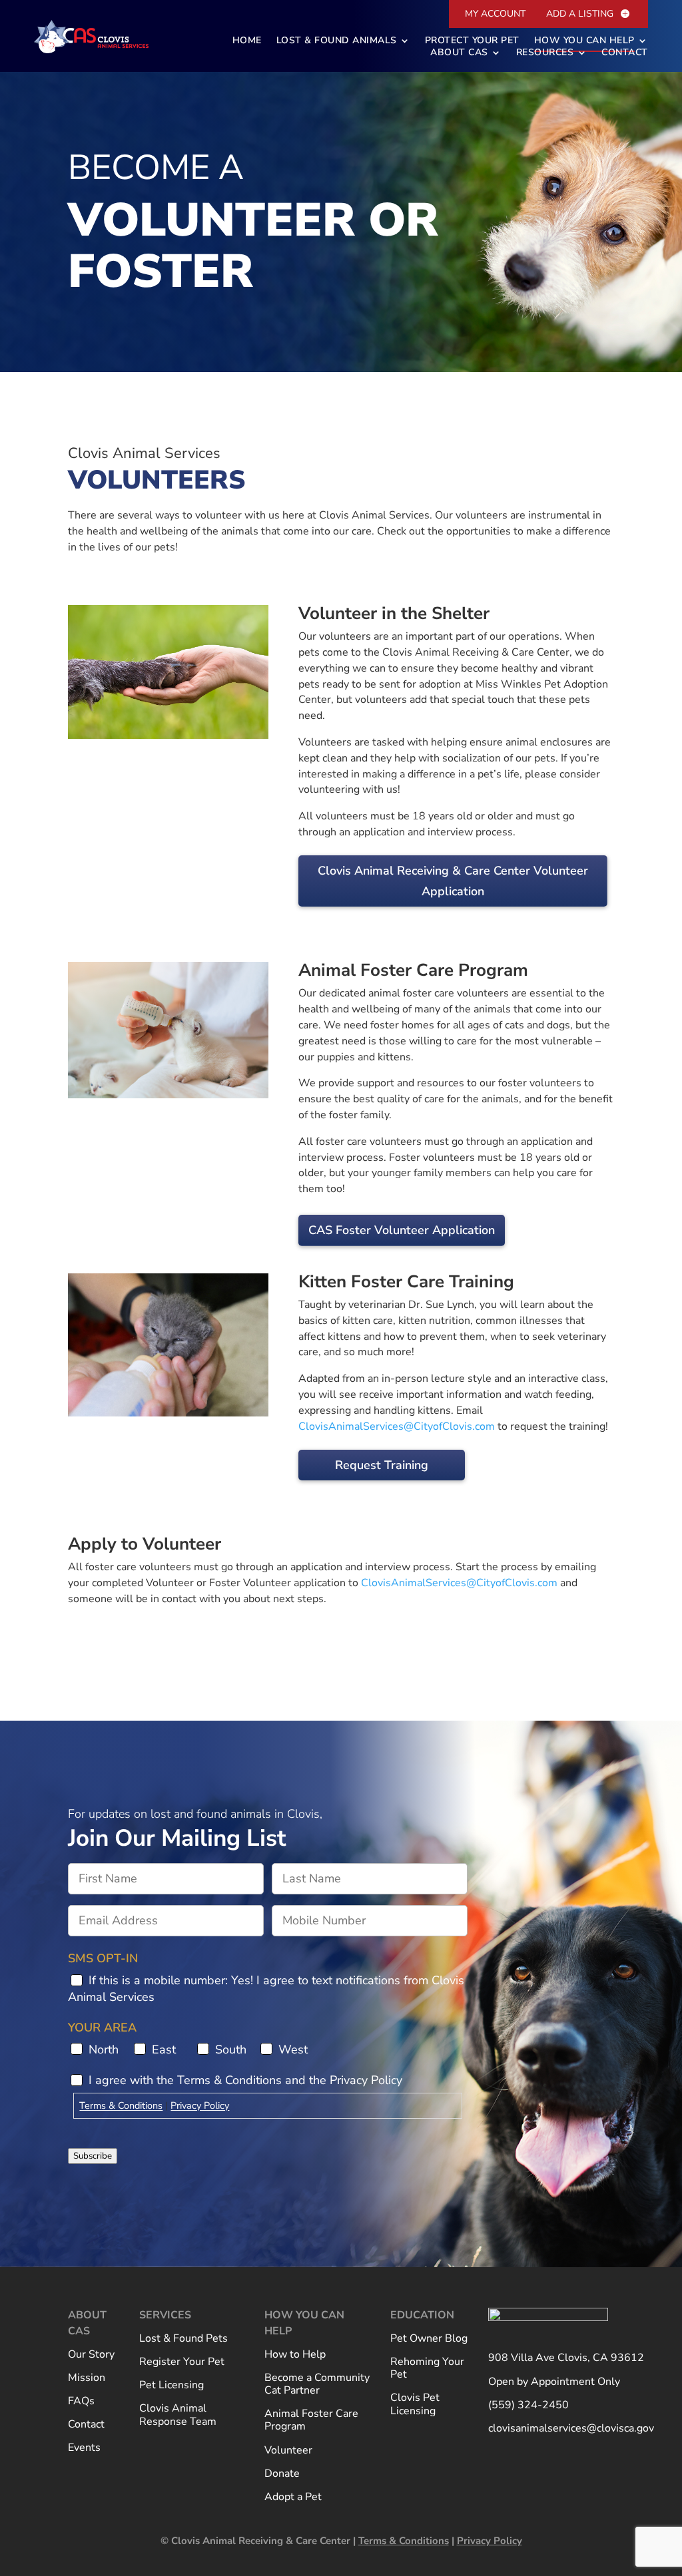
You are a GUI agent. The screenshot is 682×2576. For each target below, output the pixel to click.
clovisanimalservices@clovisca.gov (571, 2429)
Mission (87, 2378)
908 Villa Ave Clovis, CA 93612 (566, 2358)
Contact (625, 53)
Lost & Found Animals (337, 41)
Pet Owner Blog (429, 2339)
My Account (495, 14)
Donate (282, 2474)
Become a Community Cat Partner (317, 2385)
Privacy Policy (200, 2105)
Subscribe (93, 2156)
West (293, 2049)
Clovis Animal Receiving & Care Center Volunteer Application (453, 881)
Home (247, 41)
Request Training (382, 1465)
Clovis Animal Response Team (178, 2415)
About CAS (459, 53)
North (104, 2049)
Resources (545, 53)
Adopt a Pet (293, 2497)
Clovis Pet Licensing (415, 2405)
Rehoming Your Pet (427, 2369)
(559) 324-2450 (528, 2406)
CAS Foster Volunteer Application (402, 1230)
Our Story (91, 2355)
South (231, 2049)
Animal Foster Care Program (311, 2421)
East (164, 2049)
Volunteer (288, 2451)
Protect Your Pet (472, 41)
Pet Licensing (171, 2386)
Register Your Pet (182, 2362)
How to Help (295, 2355)
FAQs (81, 2402)
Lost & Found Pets (183, 2339)
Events (84, 2448)
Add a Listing (580, 14)
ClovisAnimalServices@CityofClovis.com (397, 1426)
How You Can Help (584, 41)
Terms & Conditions (121, 2105)
